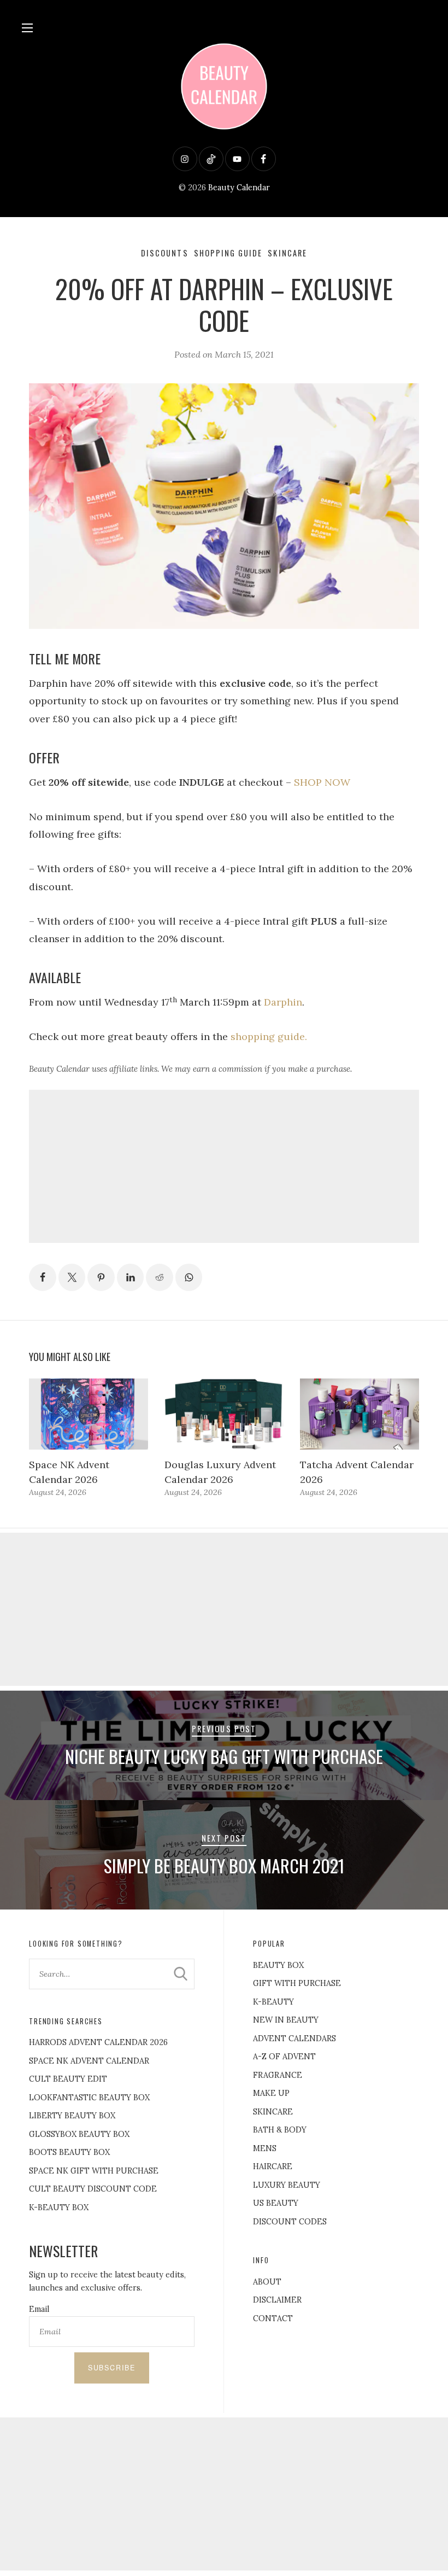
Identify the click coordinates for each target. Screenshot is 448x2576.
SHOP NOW (322, 782)
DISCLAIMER (277, 2300)
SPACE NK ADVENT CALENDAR (89, 2061)
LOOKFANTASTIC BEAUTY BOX (89, 2098)
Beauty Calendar (239, 188)
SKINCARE (273, 2112)
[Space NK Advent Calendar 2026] (89, 1414)
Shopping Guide (228, 253)
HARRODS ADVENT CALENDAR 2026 (98, 2042)
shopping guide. (269, 1036)
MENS (265, 2148)
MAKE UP (271, 2093)
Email (39, 2309)
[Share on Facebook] (43, 1277)
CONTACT (273, 2318)
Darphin (283, 1002)
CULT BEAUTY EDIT (68, 2079)
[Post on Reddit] (160, 1277)
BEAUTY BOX (278, 1965)
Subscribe (112, 2368)
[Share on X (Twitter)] (72, 1277)
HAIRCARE (273, 2166)
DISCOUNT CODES (290, 2222)
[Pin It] (101, 1277)
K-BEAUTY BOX (59, 2207)
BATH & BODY (280, 2130)
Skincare (287, 253)
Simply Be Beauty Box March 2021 (224, 1865)
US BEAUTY (276, 2203)
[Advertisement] (224, 1166)
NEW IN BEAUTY (286, 2020)
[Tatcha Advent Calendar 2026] (359, 1414)
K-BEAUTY (273, 2002)
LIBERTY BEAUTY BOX (72, 2116)
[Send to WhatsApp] (189, 1277)
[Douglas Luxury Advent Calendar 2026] (224, 1414)
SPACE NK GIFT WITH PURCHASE (94, 2171)
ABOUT (267, 2282)
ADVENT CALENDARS (294, 2038)
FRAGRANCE (278, 2075)
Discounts (165, 253)
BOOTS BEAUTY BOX (69, 2152)
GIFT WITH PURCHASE (297, 1983)
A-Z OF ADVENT (284, 2057)
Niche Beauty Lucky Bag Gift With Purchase (224, 1756)
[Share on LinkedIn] (131, 1277)
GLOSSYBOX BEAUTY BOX (79, 2134)
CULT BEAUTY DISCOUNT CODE (93, 2189)
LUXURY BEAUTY (287, 2185)
